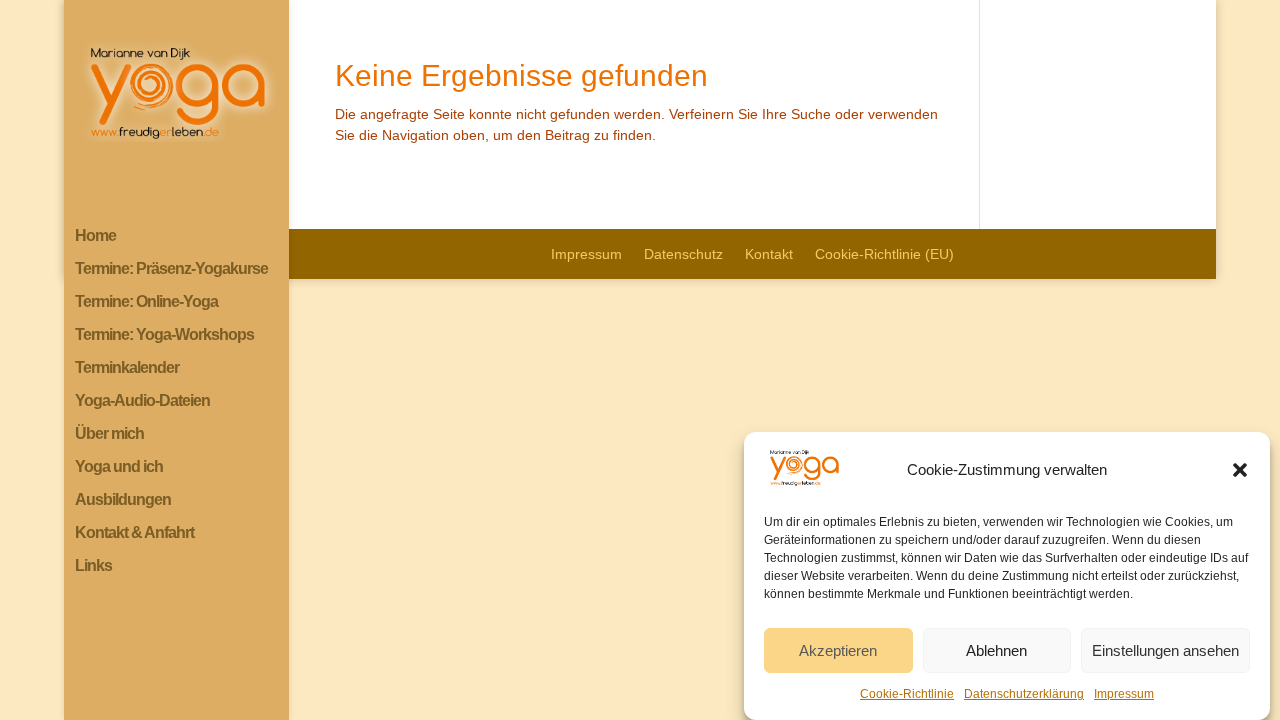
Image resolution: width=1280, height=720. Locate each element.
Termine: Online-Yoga (146, 302)
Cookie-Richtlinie (907, 694)
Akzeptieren (838, 650)
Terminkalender (127, 368)
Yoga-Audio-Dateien (142, 401)
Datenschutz (683, 254)
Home (95, 236)
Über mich (109, 434)
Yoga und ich (119, 467)
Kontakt (769, 254)
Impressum (1124, 694)
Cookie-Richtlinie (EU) (884, 254)
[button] (1240, 470)
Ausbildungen (123, 500)
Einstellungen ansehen (1165, 650)
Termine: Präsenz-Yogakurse (171, 269)
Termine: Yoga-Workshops (164, 335)
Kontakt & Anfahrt (134, 533)
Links (93, 566)
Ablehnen (996, 650)
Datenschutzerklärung (1024, 694)
